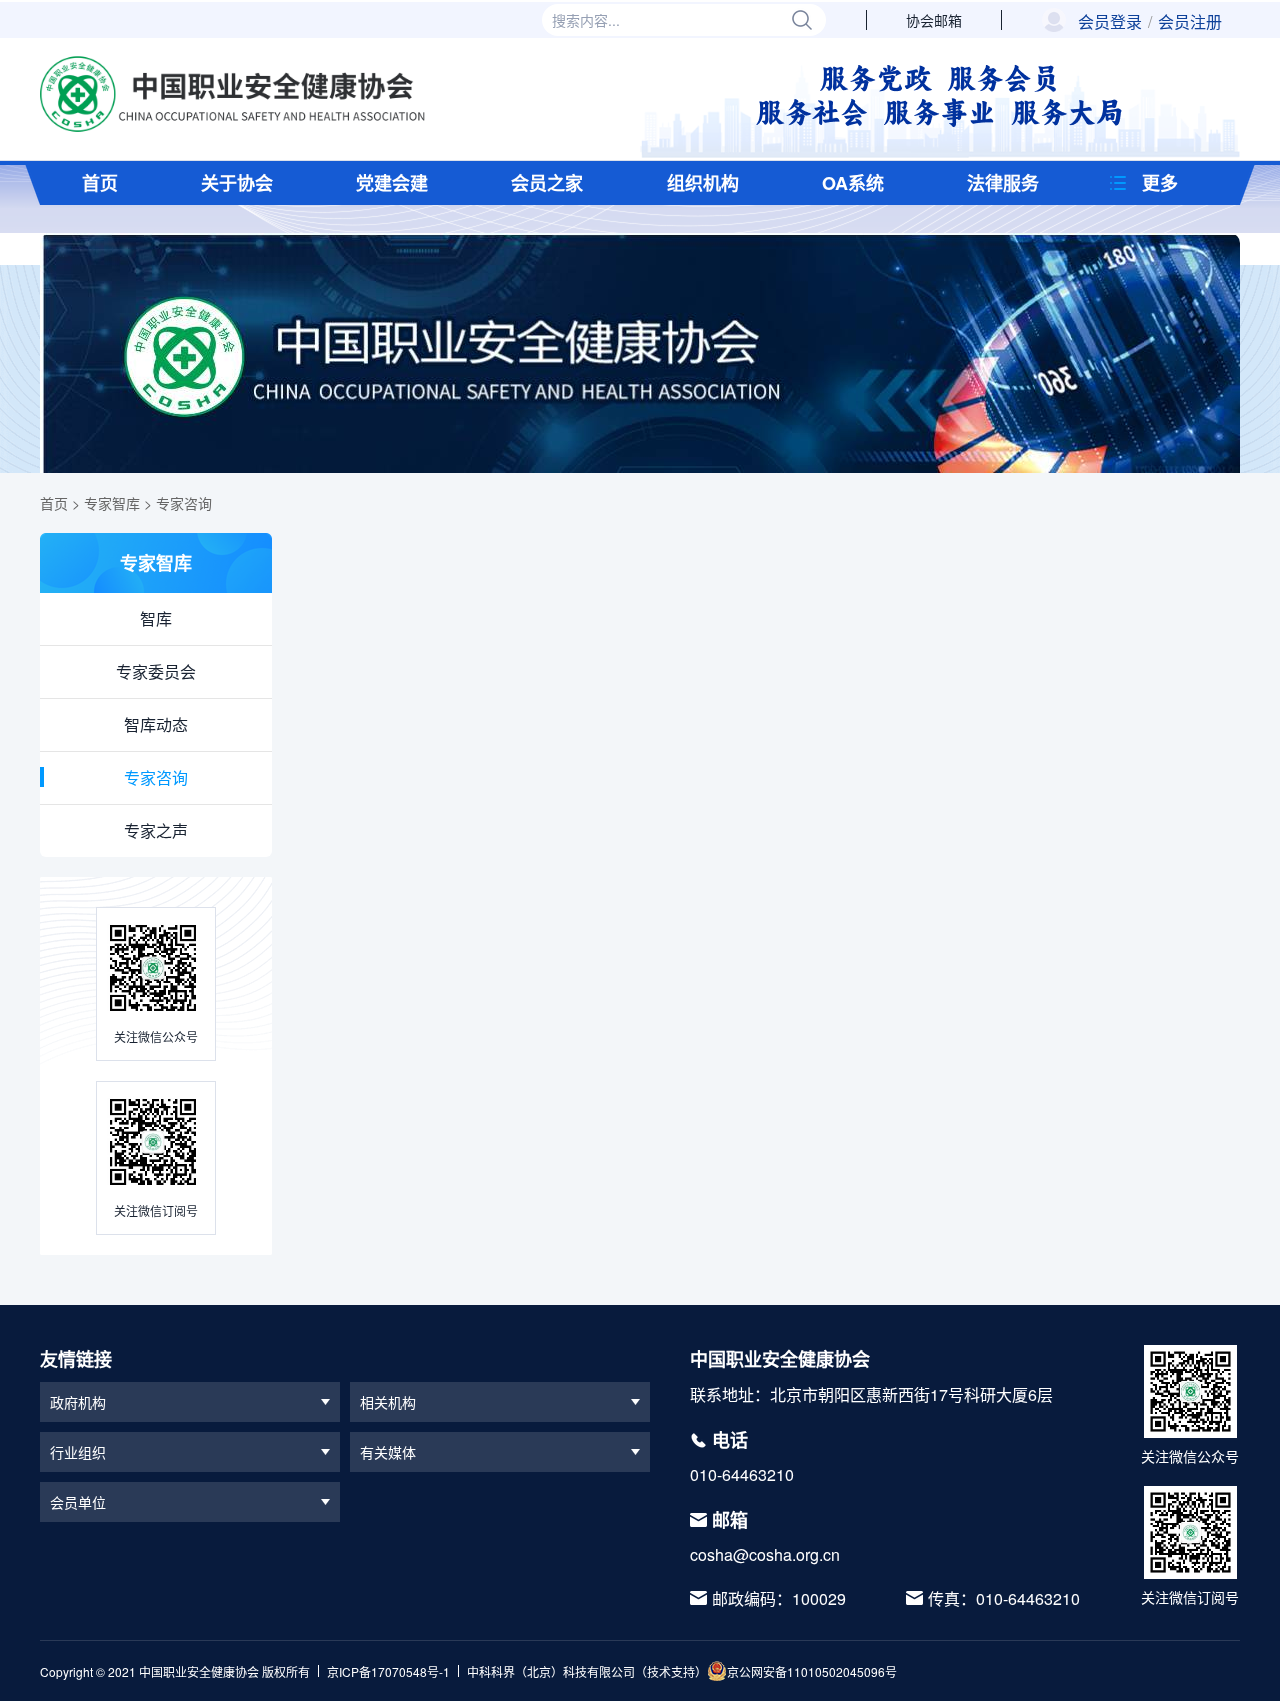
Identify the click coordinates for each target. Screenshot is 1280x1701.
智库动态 (156, 724)
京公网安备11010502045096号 (812, 1671)
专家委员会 (156, 671)
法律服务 (1003, 183)
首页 (100, 183)
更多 (1160, 183)
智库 (156, 618)
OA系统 (853, 183)
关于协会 (237, 183)
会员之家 (547, 183)
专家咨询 (184, 503)
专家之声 (156, 830)
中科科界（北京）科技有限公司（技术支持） (587, 1671)
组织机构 (703, 183)
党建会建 (392, 183)
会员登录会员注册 (1150, 22)
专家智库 (112, 503)
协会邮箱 (934, 20)
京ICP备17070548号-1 (388, 1671)
